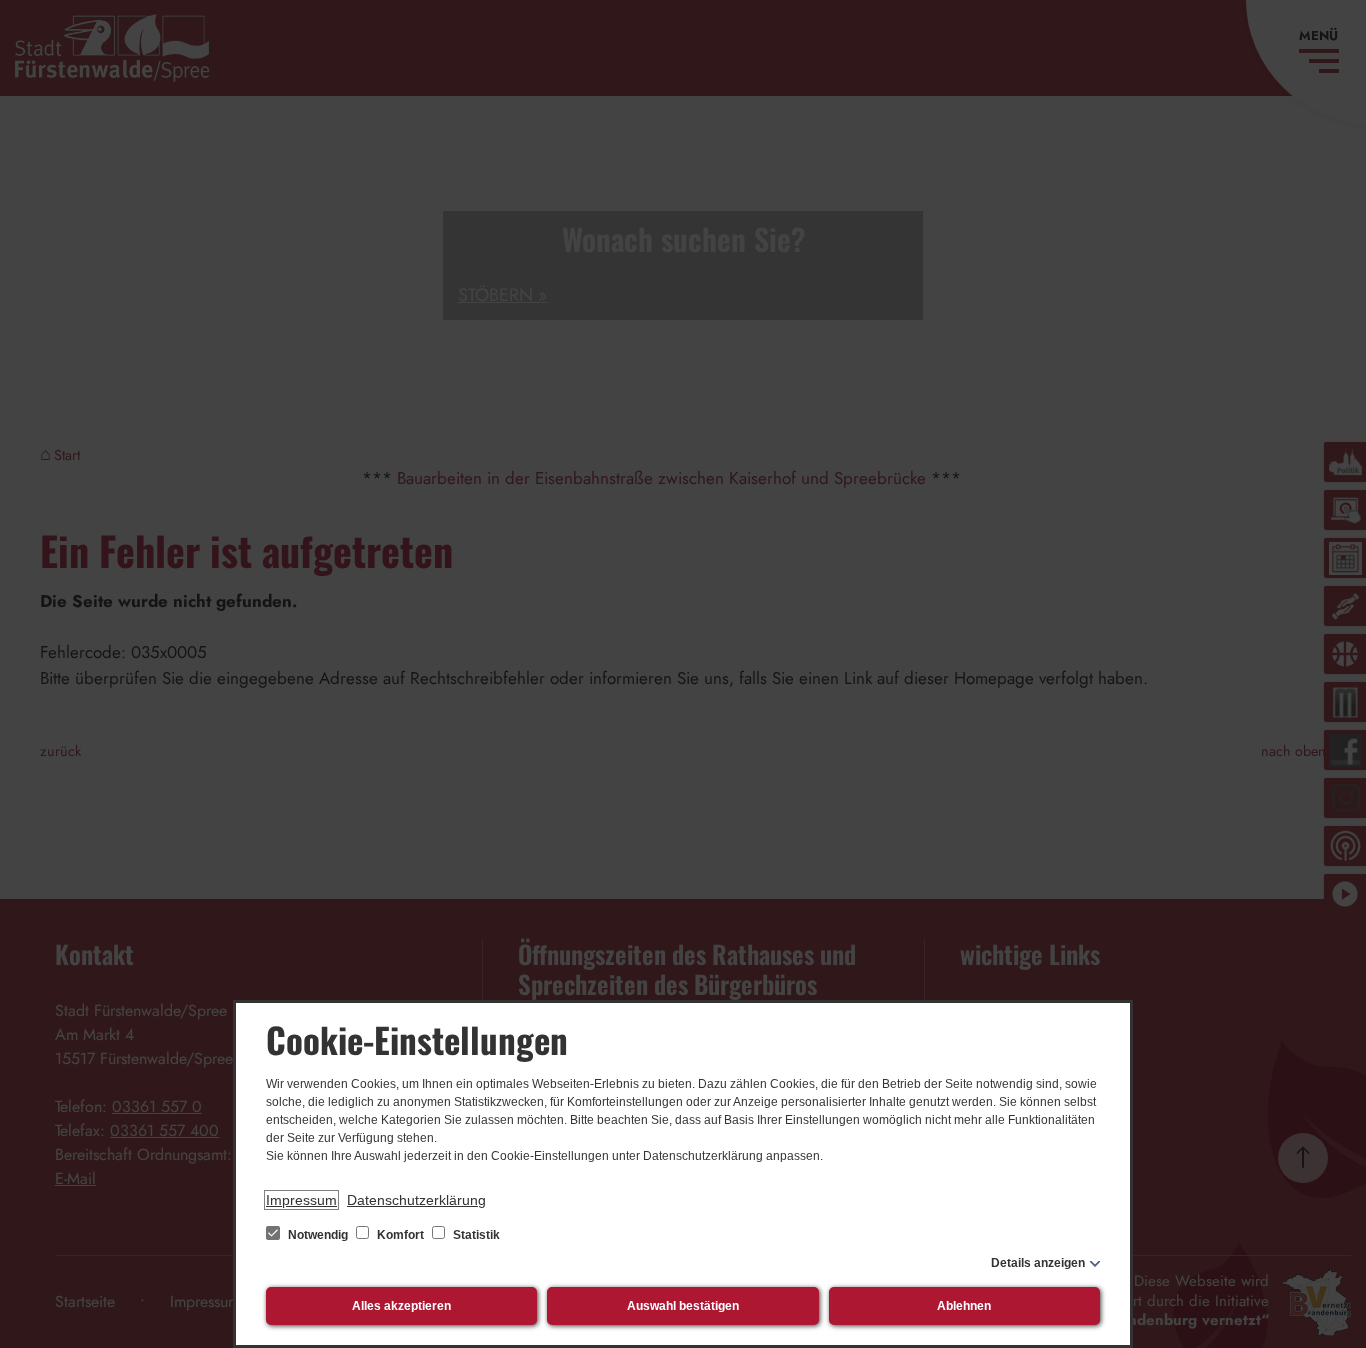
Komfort (400, 1235)
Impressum (301, 1200)
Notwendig (318, 1235)
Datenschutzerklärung (416, 1200)
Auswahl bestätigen (683, 1306)
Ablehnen (964, 1306)
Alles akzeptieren (401, 1306)
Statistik (475, 1235)
